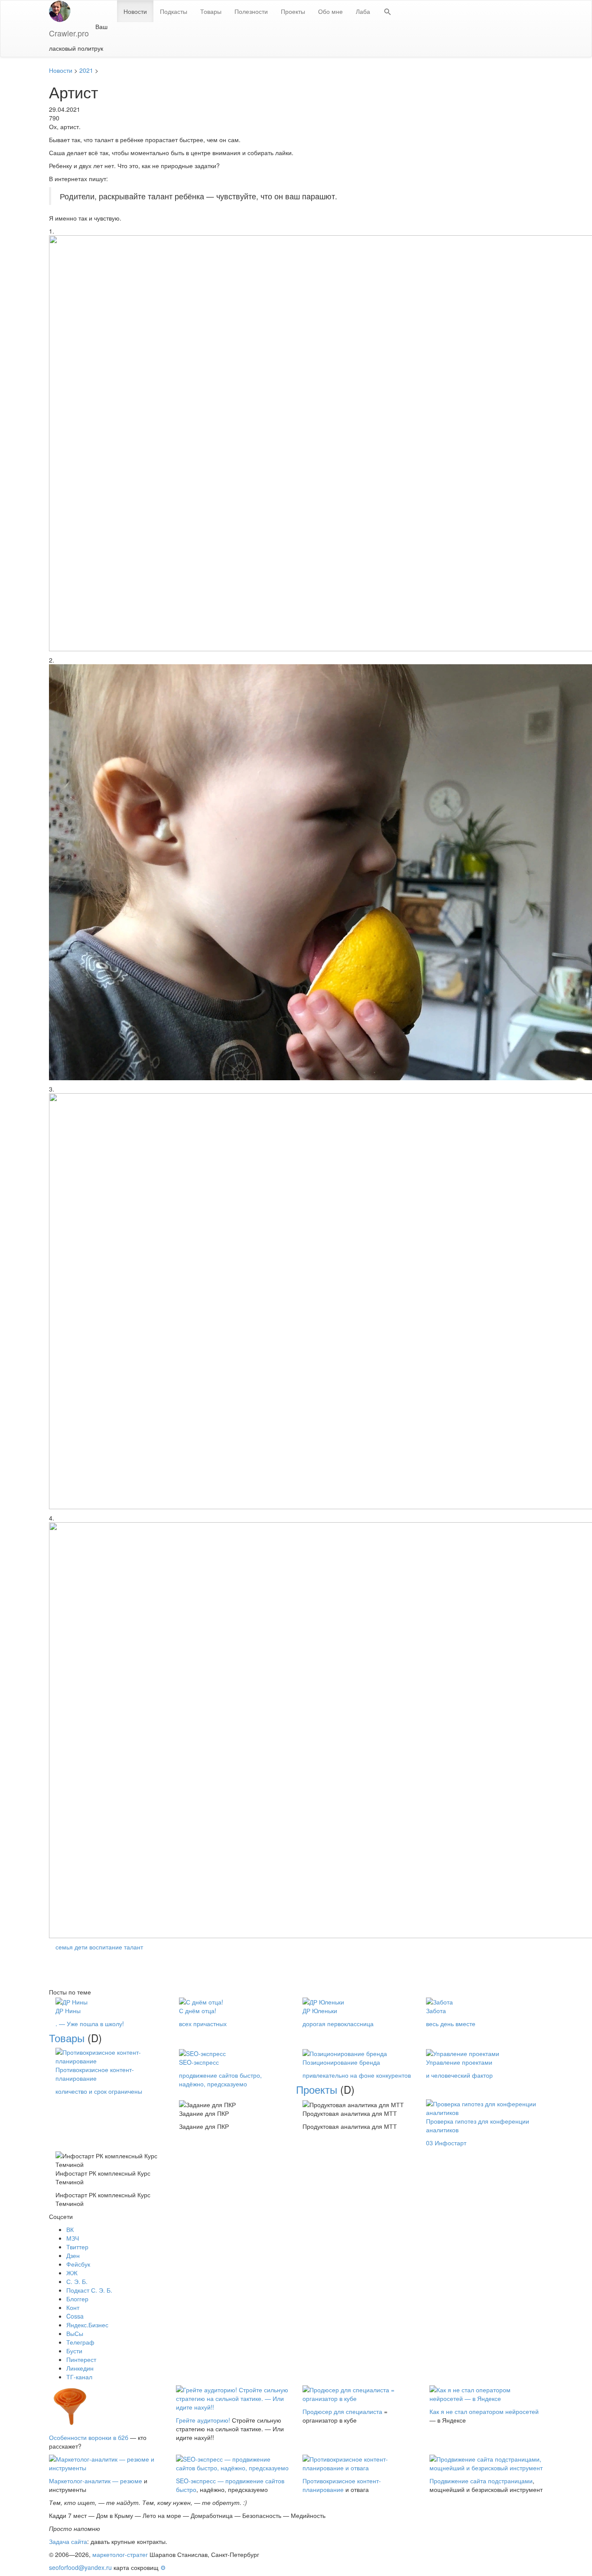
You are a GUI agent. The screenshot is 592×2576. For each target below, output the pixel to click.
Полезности (251, 11)
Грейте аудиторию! (203, 2420)
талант (133, 1947)
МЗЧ (73, 2238)
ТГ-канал (79, 2377)
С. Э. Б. (77, 2281)
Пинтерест (81, 2359)
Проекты (293, 11)
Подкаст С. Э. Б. (89, 2290)
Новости (135, 11)
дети (81, 1947)
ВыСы (75, 2333)
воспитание (106, 1947)
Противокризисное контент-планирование (342, 2485)
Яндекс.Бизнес (87, 2325)
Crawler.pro (69, 33)
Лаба (363, 11)
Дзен (73, 2255)
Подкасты (174, 11)
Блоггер (77, 2299)
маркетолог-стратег (120, 2554)
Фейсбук (78, 2264)
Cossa (75, 2316)
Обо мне (330, 11)
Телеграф (80, 2342)
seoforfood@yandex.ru (80, 2567)
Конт (73, 2307)
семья (64, 1947)
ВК (70, 2229)
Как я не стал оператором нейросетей (484, 2411)
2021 (86, 70)
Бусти (74, 2351)
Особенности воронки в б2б (89, 2437)
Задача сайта (68, 2541)
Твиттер (77, 2247)
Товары (211, 11)
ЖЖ (72, 2273)
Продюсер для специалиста (342, 2411)
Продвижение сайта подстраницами (481, 2481)
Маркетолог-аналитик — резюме (96, 2481)
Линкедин (80, 2368)
